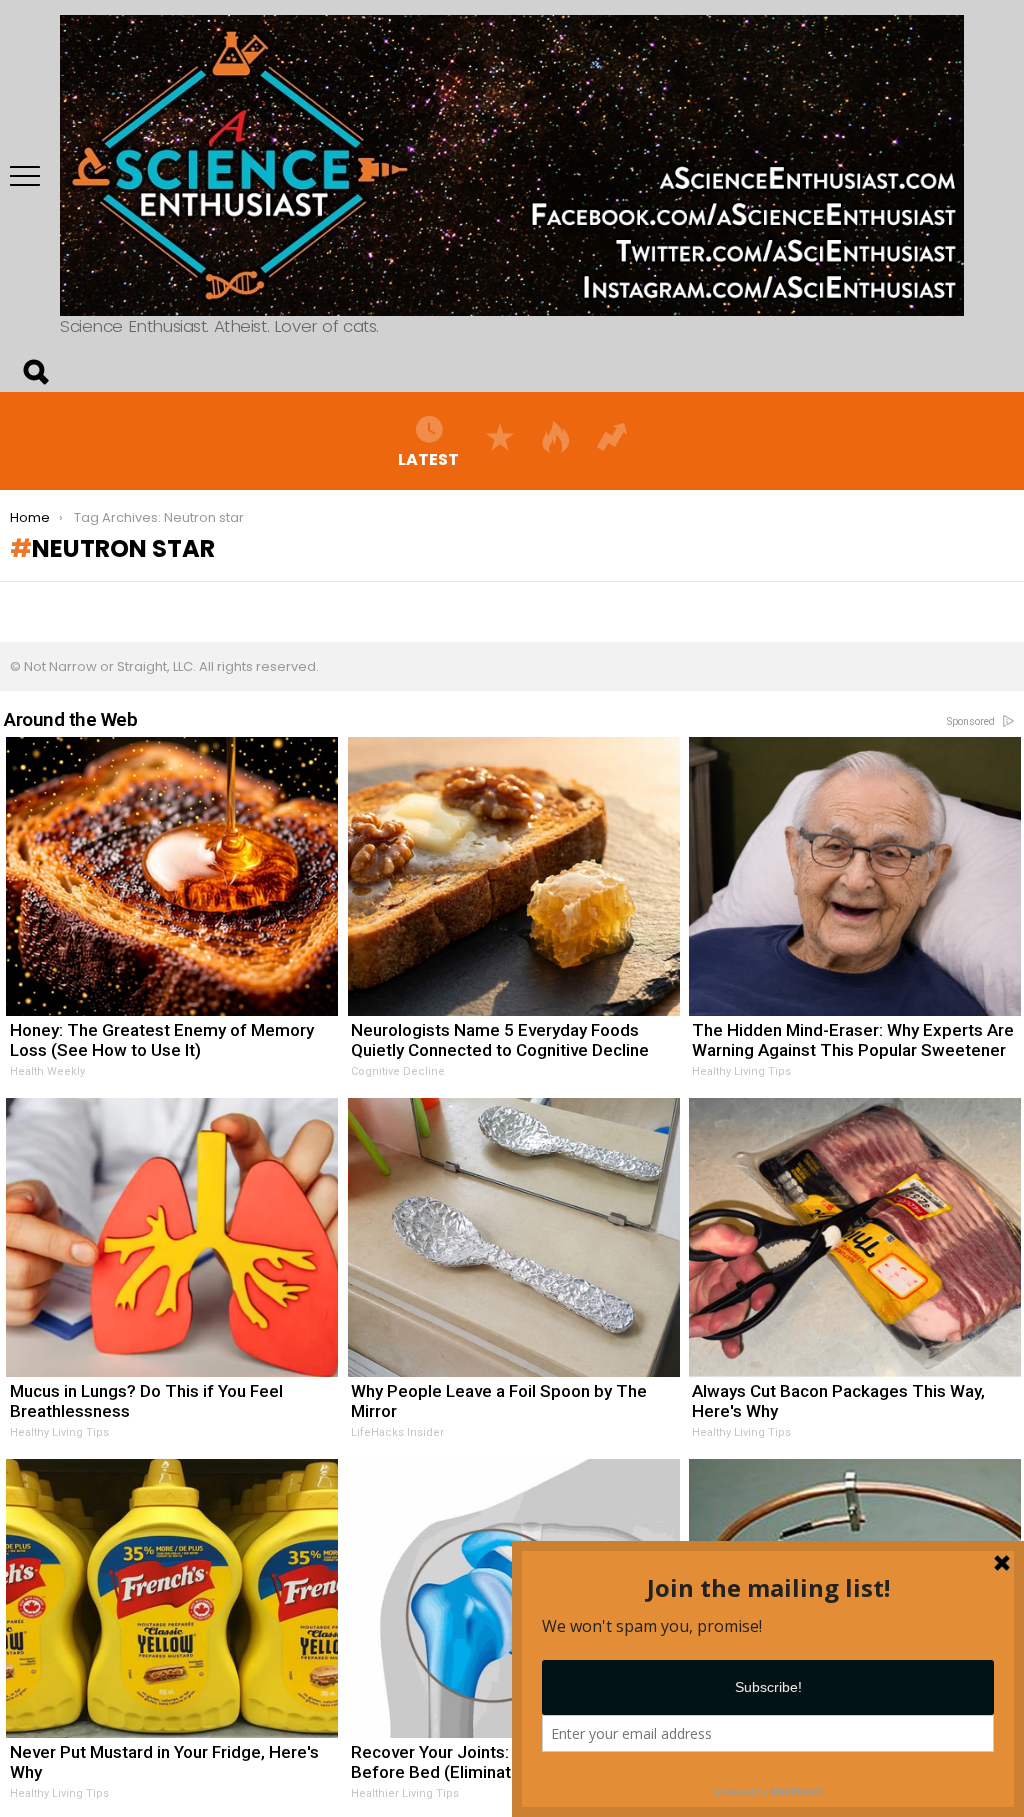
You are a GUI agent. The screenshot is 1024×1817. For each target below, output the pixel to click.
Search (35, 372)
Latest (428, 458)
